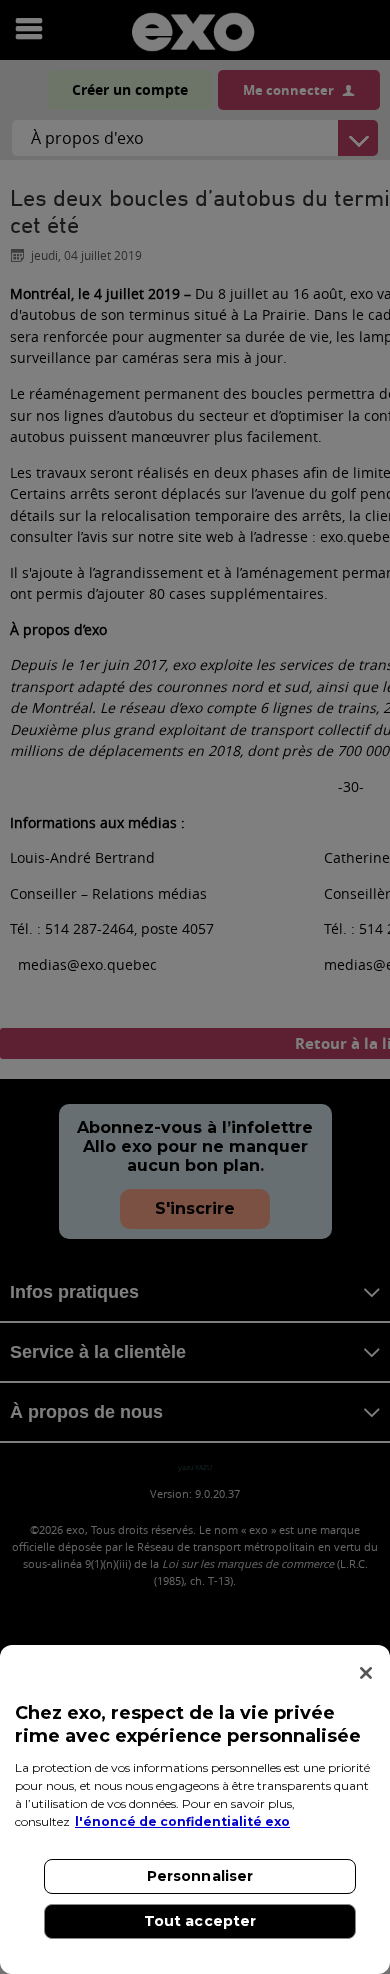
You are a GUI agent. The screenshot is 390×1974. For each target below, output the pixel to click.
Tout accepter (200, 1921)
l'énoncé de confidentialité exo (182, 1821)
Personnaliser (200, 1876)
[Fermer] (366, 1673)
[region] (195, 1809)
